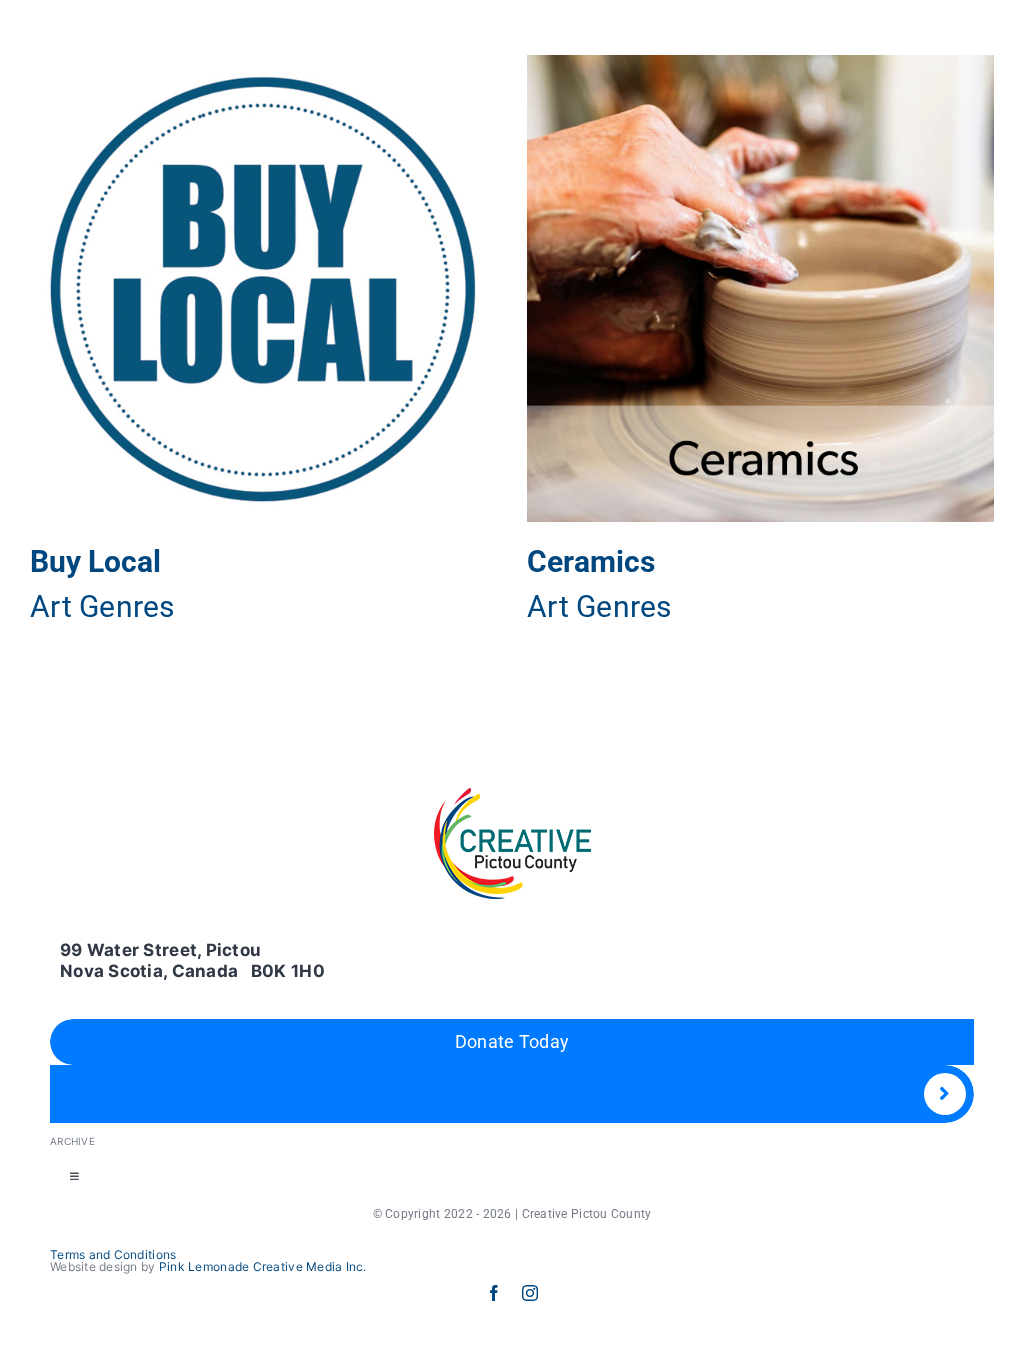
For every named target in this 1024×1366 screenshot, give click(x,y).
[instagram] (530, 1293)
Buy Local (95, 561)
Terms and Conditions (113, 1254)
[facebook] (494, 1293)
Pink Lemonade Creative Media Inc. (263, 1266)
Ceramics (591, 561)
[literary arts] (263, 288)
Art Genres (102, 606)
